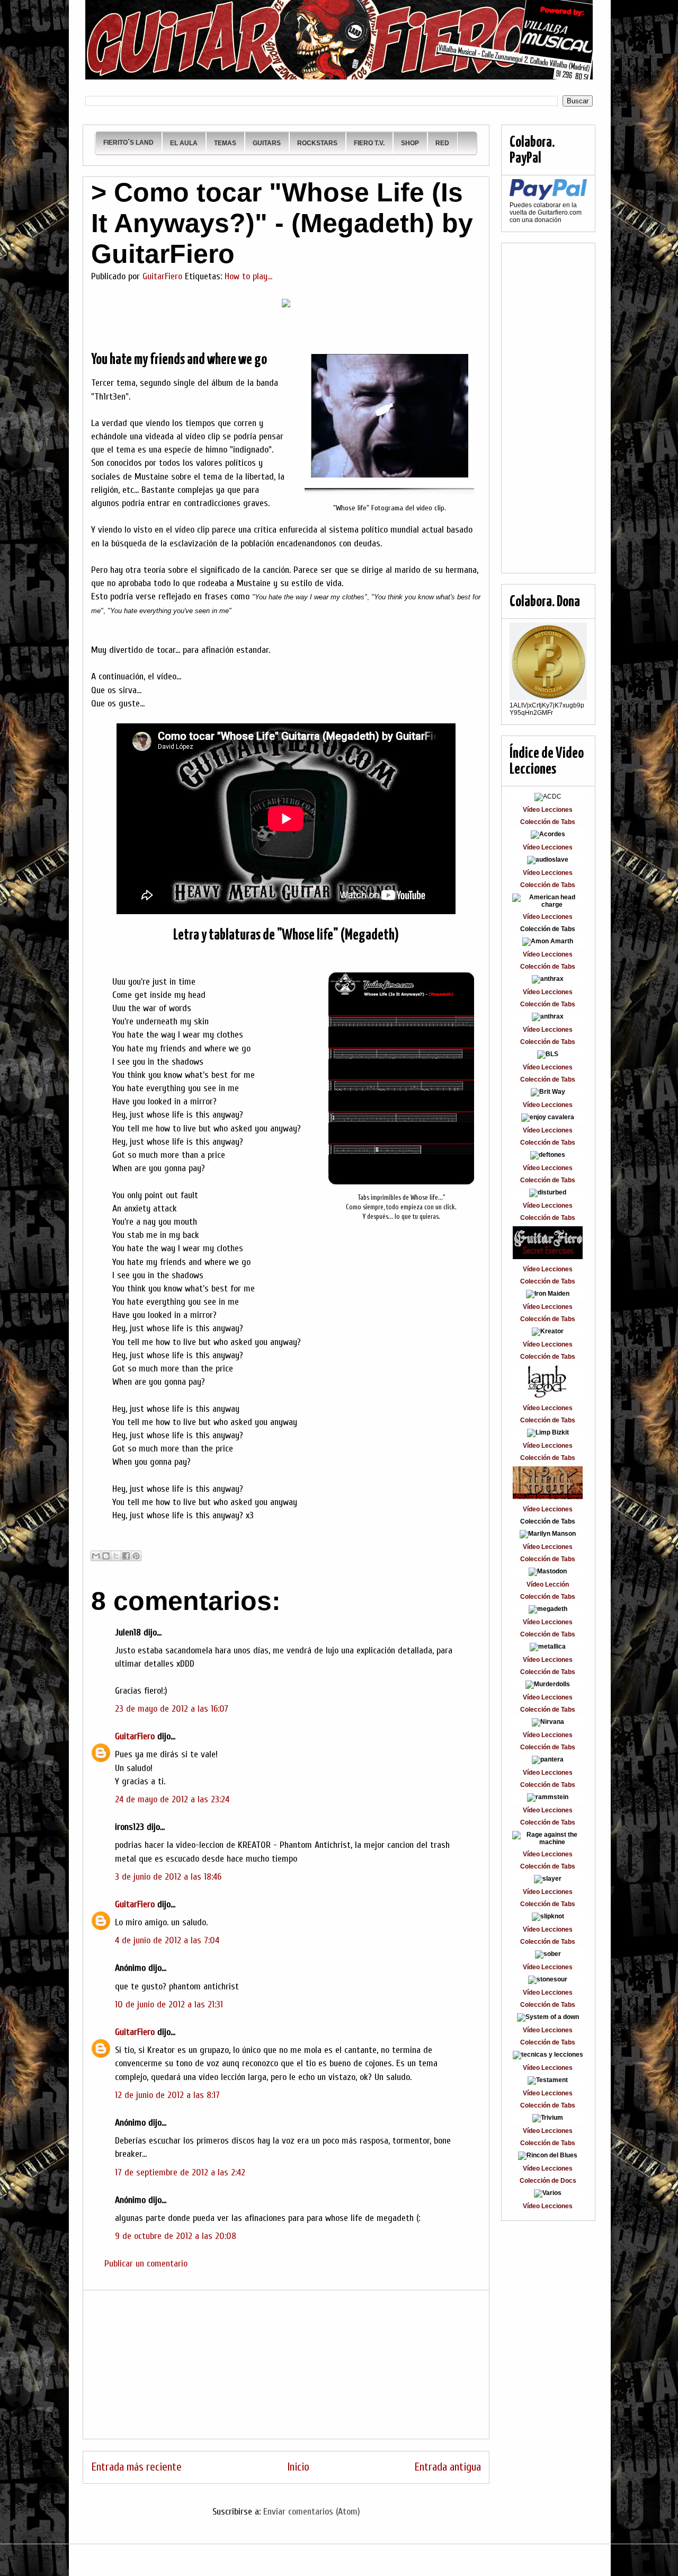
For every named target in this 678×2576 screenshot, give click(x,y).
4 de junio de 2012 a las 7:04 (167, 1940)
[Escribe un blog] (106, 1556)
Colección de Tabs (548, 822)
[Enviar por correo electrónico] (96, 1556)
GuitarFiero (135, 1736)
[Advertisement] (286, 2365)
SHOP (410, 143)
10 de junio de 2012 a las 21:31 (169, 2004)
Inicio (298, 2467)
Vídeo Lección (548, 1584)
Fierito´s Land (128, 143)
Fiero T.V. (369, 143)
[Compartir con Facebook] (126, 1556)
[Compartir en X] (116, 1556)
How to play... (248, 276)
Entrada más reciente (136, 2467)
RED (442, 143)
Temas (225, 143)
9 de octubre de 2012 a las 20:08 (176, 2236)
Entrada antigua (448, 2467)
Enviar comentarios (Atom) (312, 2512)
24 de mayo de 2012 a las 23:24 (172, 1799)
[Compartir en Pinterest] (136, 1556)
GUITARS (267, 143)
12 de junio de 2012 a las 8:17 (167, 2095)
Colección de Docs (548, 2181)
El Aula (184, 143)
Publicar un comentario (146, 2264)
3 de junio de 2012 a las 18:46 (168, 1877)
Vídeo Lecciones (548, 810)
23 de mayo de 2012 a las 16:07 (172, 1709)
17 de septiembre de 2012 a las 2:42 (180, 2172)
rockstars (317, 143)
